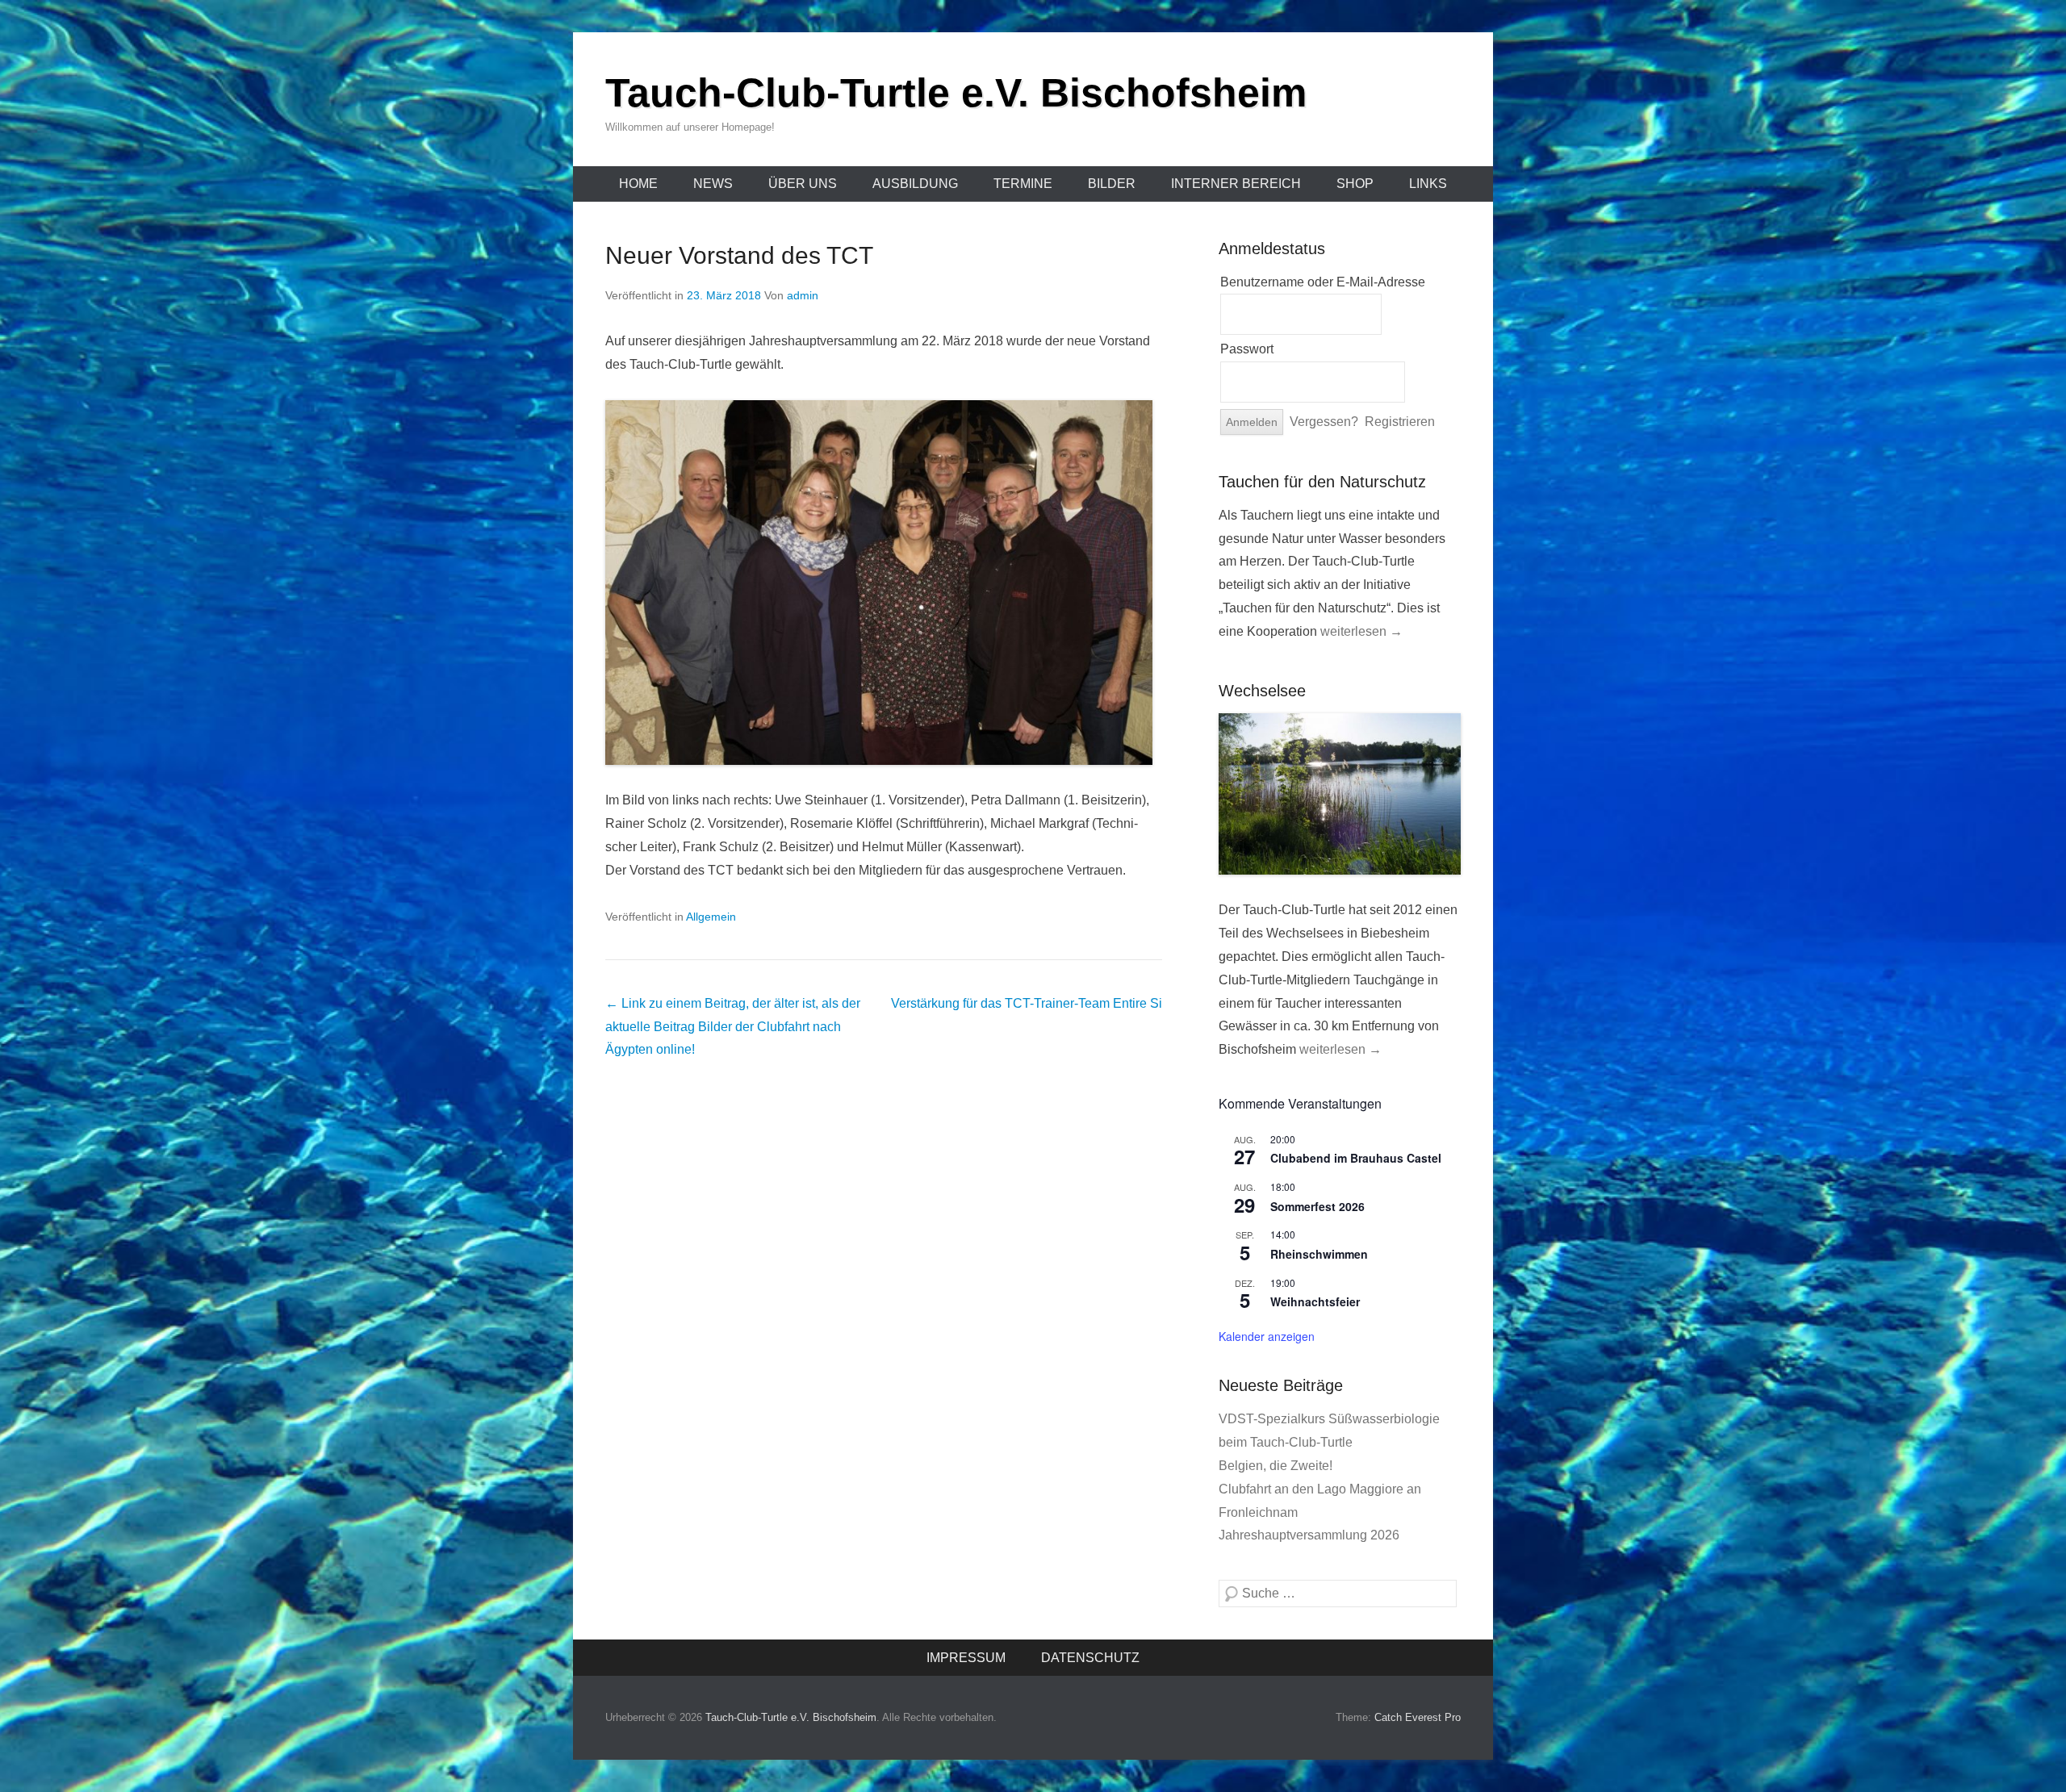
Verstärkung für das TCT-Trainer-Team (1027, 1003)
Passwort (1247, 349)
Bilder (1112, 184)
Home (638, 184)
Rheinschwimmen (1319, 1254)
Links (1428, 184)
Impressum (966, 1658)
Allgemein (711, 917)
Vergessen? (1324, 422)
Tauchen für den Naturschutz (1322, 482)
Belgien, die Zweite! (1276, 1466)
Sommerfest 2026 (1317, 1206)
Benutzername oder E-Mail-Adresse (1323, 282)
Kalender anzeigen (1267, 1336)
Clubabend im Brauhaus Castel (1356, 1158)
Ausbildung (915, 184)
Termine (1023, 184)
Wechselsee (1262, 691)
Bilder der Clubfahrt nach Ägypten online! (733, 1027)
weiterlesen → (1361, 631)
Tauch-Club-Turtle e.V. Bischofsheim (956, 93)
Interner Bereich (1236, 184)
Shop (1355, 184)
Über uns (803, 184)
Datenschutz (1090, 1658)
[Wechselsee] (1340, 794)
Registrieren (1400, 422)
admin (803, 295)
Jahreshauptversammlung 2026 (1309, 1535)
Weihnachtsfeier (1315, 1301)
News (713, 184)
